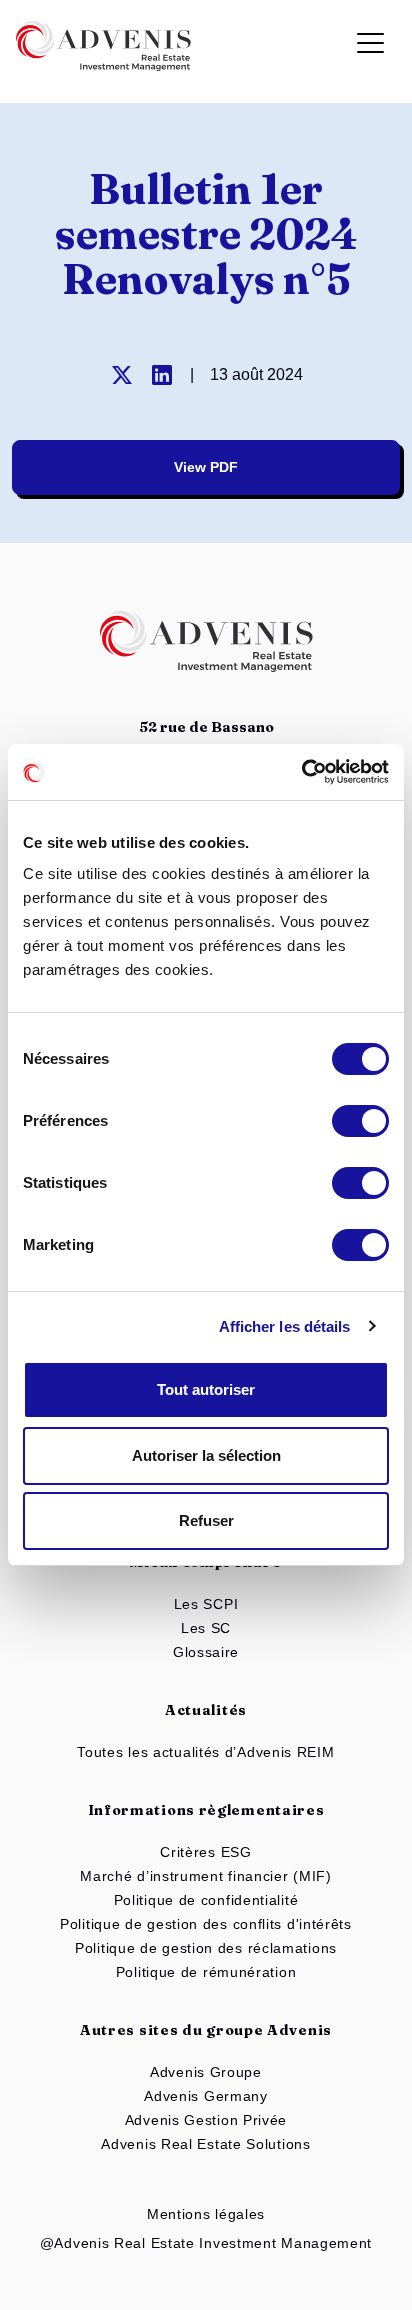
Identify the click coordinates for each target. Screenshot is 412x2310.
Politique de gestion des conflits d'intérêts (206, 1924)
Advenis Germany (206, 2096)
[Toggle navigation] (370, 46)
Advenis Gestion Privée (206, 2120)
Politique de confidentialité (206, 1900)
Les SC (206, 1628)
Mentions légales (206, 2214)
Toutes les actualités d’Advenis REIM (205, 1752)
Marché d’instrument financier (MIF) (206, 1876)
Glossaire (206, 1652)
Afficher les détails (285, 1326)
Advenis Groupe (206, 2072)
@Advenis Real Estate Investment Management (206, 2243)
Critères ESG (205, 1852)
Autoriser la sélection (206, 1455)
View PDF (206, 467)
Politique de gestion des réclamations (206, 1948)
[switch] (360, 1121)
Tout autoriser (206, 1389)
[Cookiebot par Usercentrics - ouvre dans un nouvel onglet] (301, 772)
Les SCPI (206, 1604)
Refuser (206, 1520)
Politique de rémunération (206, 1972)
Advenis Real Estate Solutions (205, 2144)
